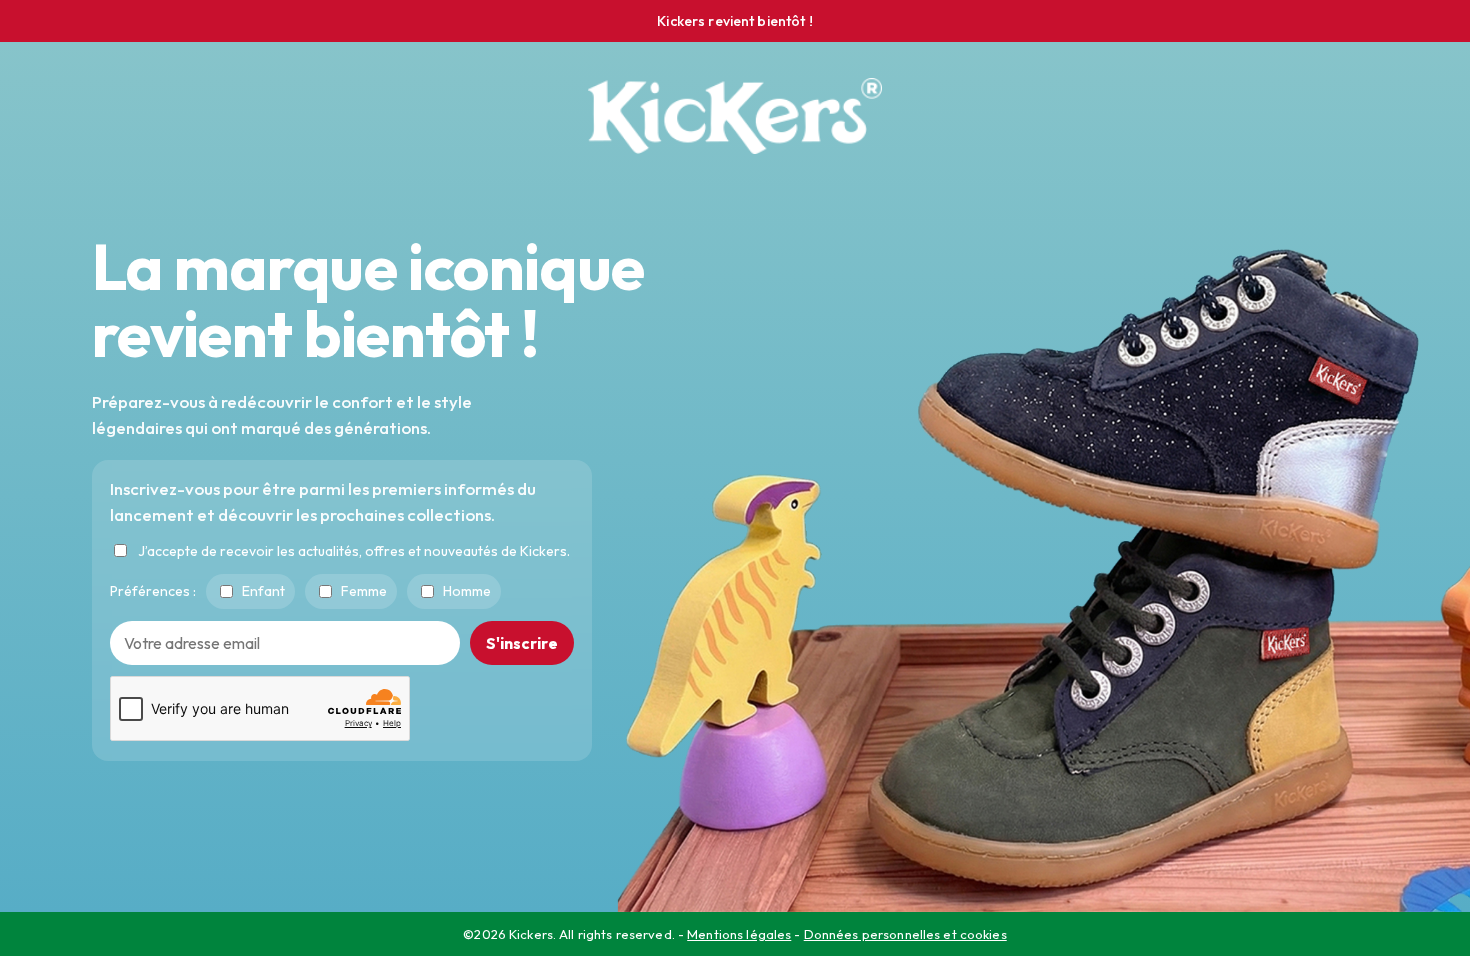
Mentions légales (739, 934)
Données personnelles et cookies (905, 934)
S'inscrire (522, 642)
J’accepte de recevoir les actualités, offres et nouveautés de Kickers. (354, 550)
